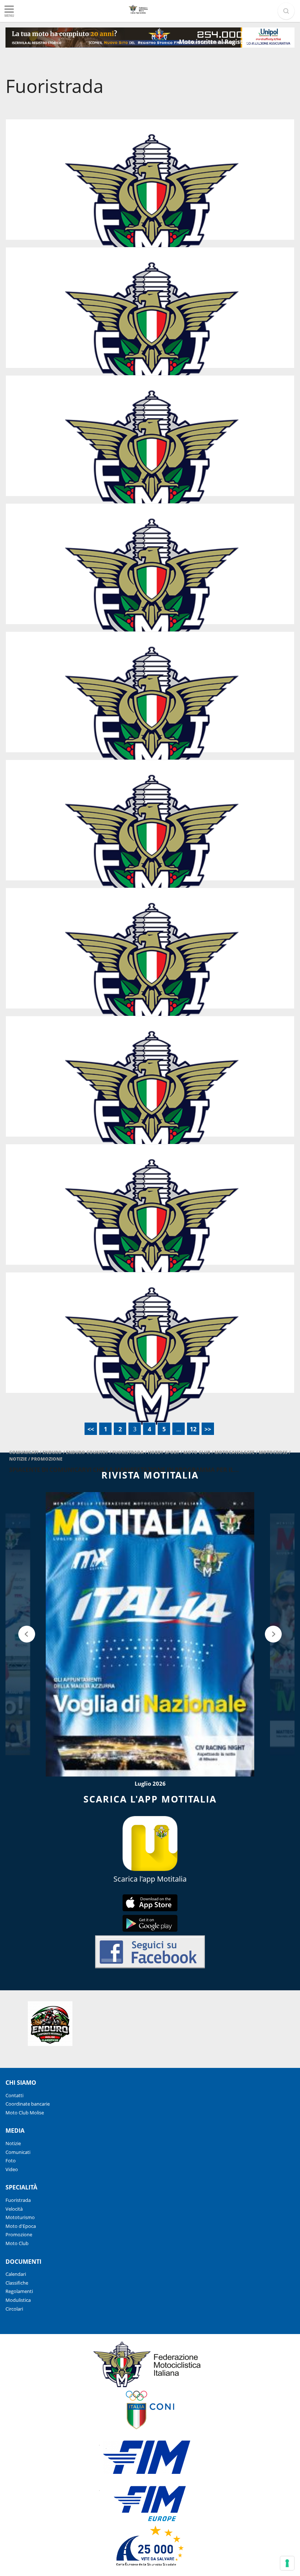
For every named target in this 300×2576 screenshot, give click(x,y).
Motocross (274, 1452)
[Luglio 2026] (150, 1634)
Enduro (53, 1452)
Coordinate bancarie (28, 2104)
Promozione (47, 1459)
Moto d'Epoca (21, 2226)
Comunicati (24, 1452)
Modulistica (18, 2300)
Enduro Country (88, 1452)
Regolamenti (19, 2291)
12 (193, 1429)
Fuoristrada (129, 1452)
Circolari (14, 2309)
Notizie (19, 1459)
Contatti (14, 2095)
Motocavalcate (235, 1452)
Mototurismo (20, 2217)
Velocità (14, 2209)
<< (91, 1429)
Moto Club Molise (25, 2113)
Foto (11, 2161)
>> (208, 1429)
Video (12, 2169)
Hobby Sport (164, 1452)
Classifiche (17, 2283)
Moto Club (197, 1452)
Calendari (16, 2274)
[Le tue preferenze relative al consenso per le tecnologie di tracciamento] (287, 2563)
